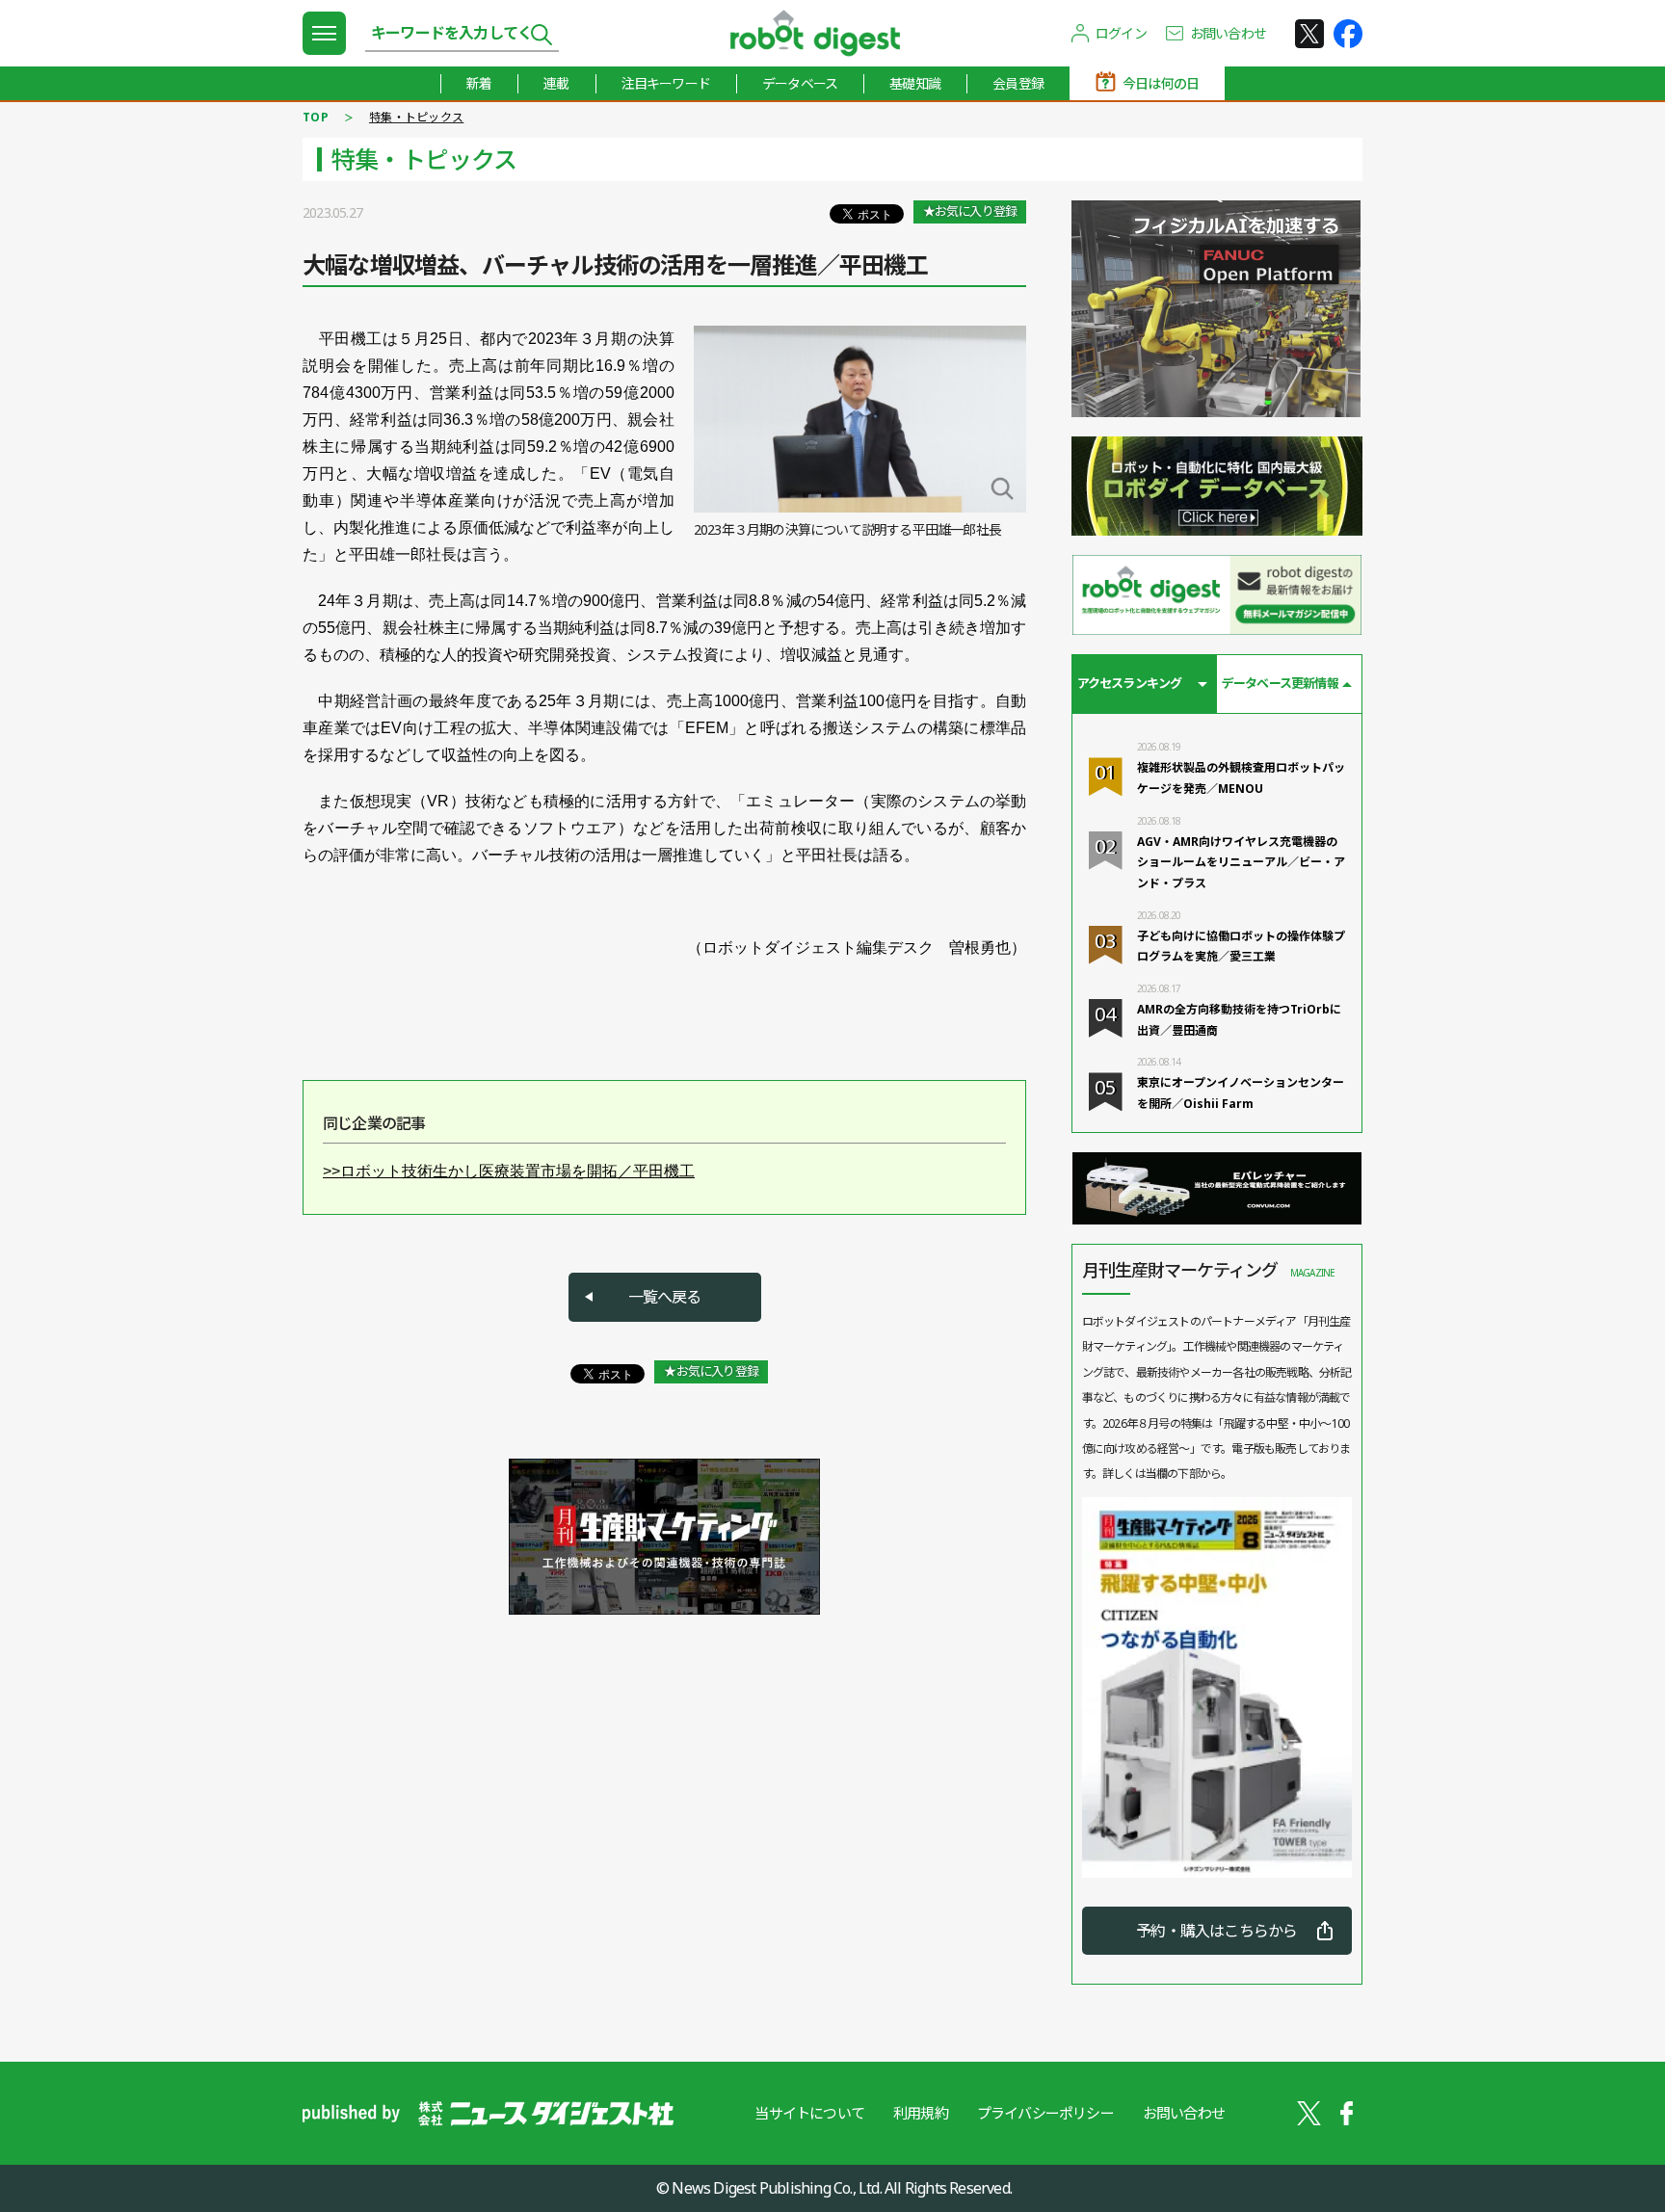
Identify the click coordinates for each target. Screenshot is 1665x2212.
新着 (479, 83)
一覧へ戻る (665, 1297)
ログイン (1121, 33)
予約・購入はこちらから (1216, 1931)
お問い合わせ (1228, 33)
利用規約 (921, 2113)
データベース (800, 83)
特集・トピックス (416, 117)
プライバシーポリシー (1045, 2113)
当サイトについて (809, 2113)
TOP (316, 117)
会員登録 (1018, 83)
